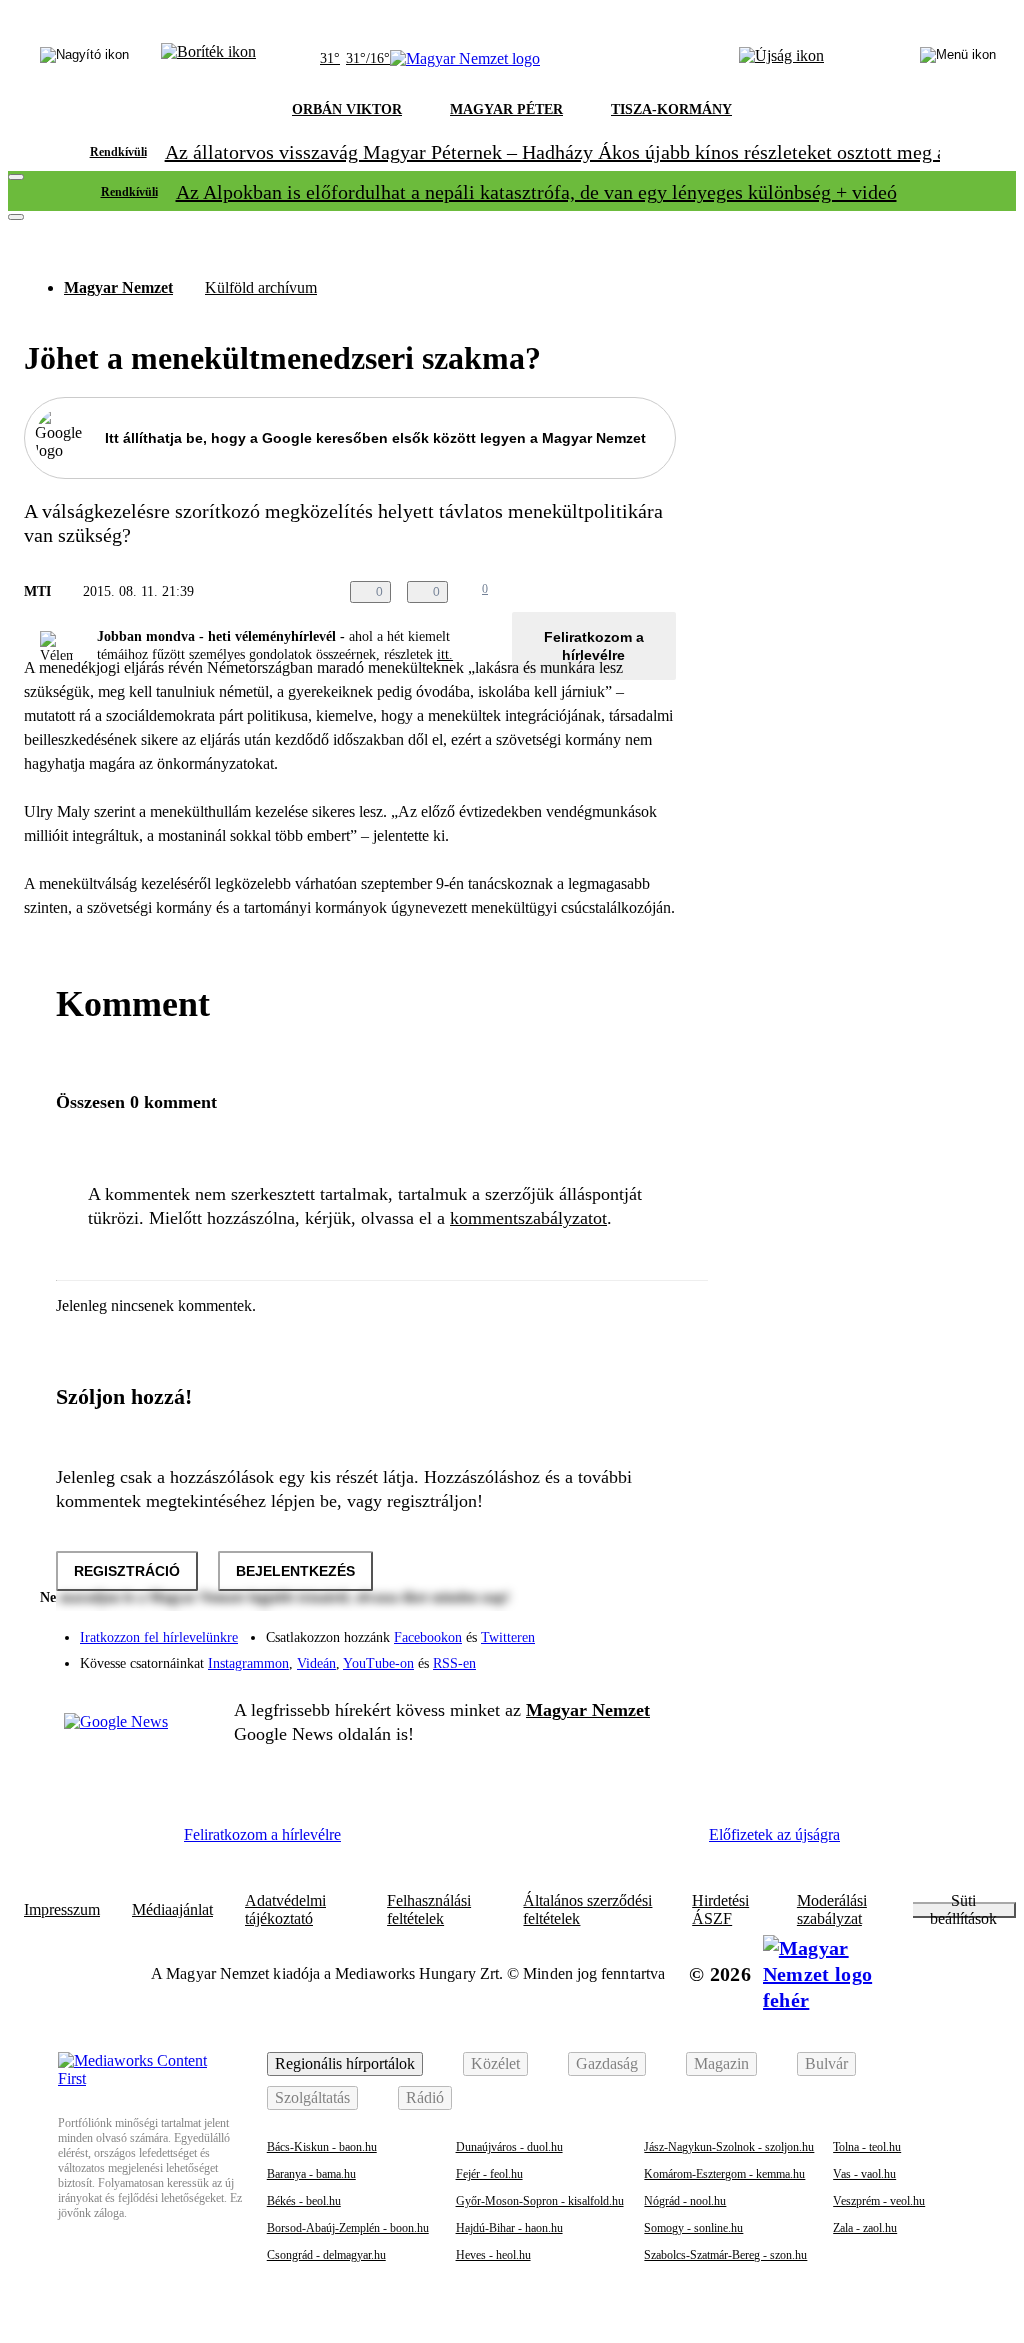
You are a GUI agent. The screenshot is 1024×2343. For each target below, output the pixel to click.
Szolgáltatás (312, 2097)
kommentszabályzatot (528, 1218)
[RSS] (648, 1656)
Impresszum (62, 1910)
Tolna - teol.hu (867, 2147)
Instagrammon (248, 1663)
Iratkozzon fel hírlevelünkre (159, 1637)
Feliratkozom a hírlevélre (594, 646)
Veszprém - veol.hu (879, 2201)
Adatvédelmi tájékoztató (285, 1910)
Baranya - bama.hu (311, 2174)
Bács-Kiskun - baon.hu (322, 2147)
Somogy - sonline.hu (693, 2228)
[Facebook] (568, 1628)
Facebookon (428, 1637)
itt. (445, 654)
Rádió (425, 2097)
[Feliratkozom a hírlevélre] (208, 59)
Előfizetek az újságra (774, 1834)
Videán (316, 1663)
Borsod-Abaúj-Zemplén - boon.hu (348, 2228)
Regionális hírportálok (345, 2063)
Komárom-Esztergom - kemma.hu (724, 2174)
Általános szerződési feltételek (587, 1910)
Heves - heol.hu (493, 2255)
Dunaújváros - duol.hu (509, 2147)
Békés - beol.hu (304, 2201)
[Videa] (568, 1656)
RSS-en (454, 1663)
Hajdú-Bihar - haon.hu (509, 2228)
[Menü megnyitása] (958, 59)
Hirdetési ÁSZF (720, 1910)
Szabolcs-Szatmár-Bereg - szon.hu (725, 2255)
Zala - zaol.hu (865, 2228)
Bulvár (826, 2063)
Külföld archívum (261, 287)
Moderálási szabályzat (832, 1910)
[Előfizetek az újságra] (781, 59)
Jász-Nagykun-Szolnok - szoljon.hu (729, 2147)
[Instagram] (608, 1628)
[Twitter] (648, 1628)
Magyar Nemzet (118, 287)
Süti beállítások (963, 1910)
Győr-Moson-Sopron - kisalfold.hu (540, 2201)
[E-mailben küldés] (584, 592)
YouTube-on (378, 1663)
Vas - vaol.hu (864, 2174)
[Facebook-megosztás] (664, 592)
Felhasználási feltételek (429, 1910)
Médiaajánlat (172, 1910)
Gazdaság (607, 2063)
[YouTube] (608, 1656)
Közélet (495, 2063)
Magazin (721, 2063)
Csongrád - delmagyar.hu (326, 2255)
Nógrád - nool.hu (685, 2201)
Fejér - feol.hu (489, 2174)
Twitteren (508, 1637)
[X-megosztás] (624, 592)
